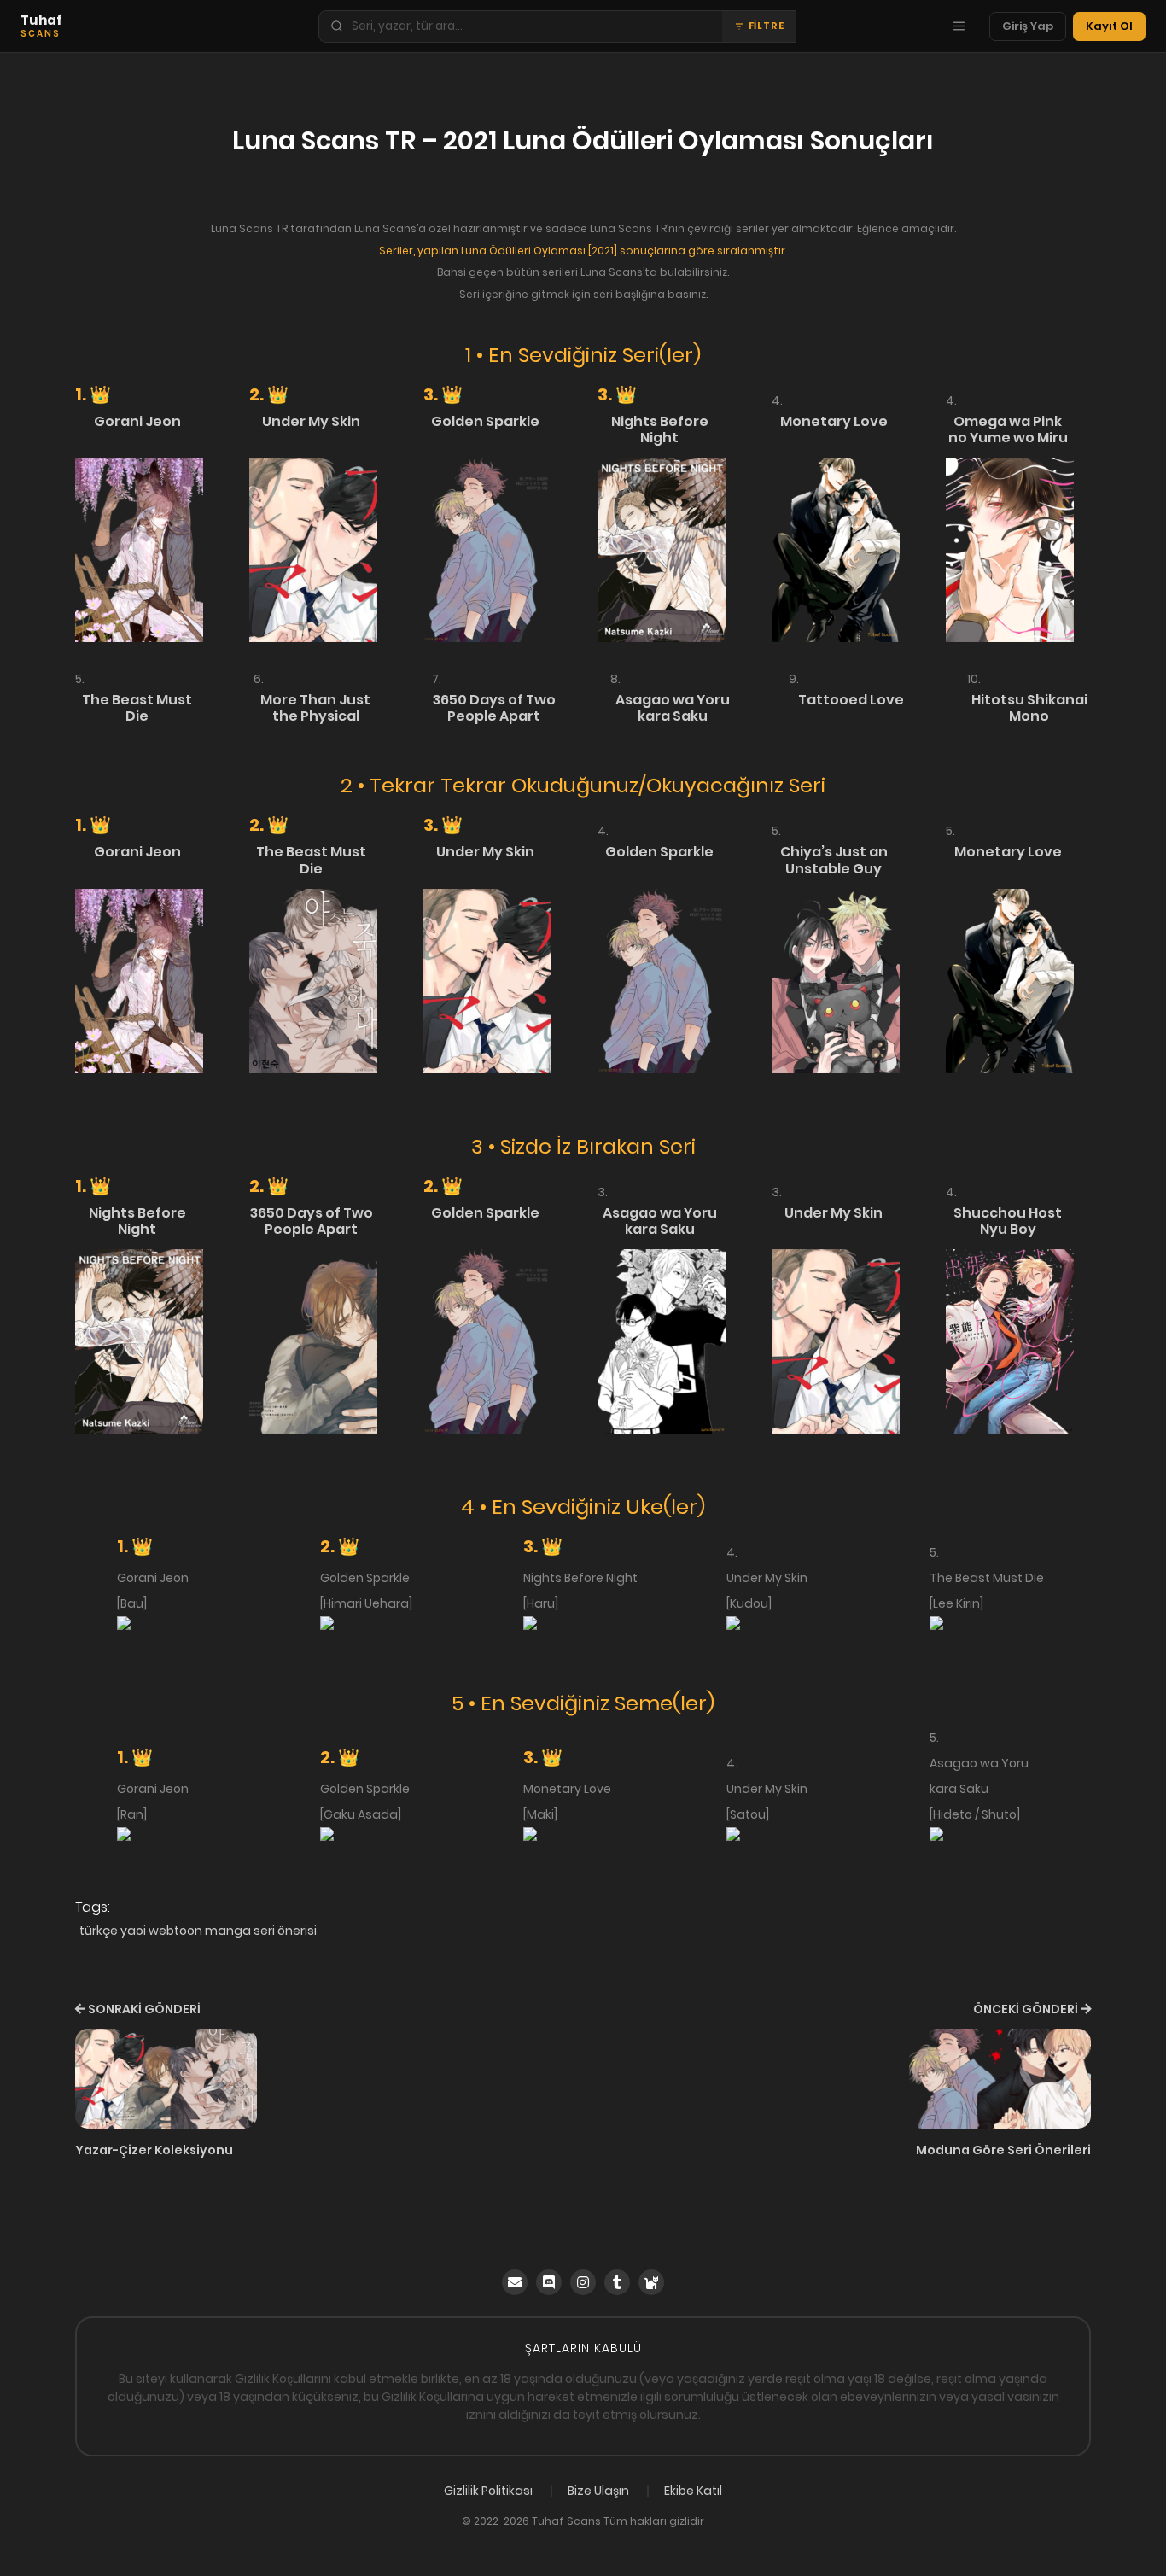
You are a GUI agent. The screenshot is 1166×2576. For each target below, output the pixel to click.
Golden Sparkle (485, 421)
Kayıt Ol (1109, 26)
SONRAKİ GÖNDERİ (144, 2009)
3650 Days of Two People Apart (494, 708)
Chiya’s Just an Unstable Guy (834, 860)
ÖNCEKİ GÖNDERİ (1026, 2009)
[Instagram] (583, 2282)
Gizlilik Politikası (488, 2491)
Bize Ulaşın (598, 2491)
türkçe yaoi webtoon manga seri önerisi (198, 1931)
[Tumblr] (617, 2282)
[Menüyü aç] (959, 26)
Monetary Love (834, 421)
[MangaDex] (651, 2282)
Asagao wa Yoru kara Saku (673, 708)
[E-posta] (515, 2282)
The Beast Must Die (137, 708)
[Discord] (549, 2282)
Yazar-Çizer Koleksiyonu (154, 2150)
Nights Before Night (660, 429)
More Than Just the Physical (315, 708)
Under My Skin (311, 421)
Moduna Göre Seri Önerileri (1003, 2150)
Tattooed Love (851, 700)
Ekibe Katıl (693, 2491)
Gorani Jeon (137, 421)
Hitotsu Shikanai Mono (1029, 708)
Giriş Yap (1028, 26)
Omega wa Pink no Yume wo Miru (1008, 429)
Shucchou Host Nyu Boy (1008, 1221)
